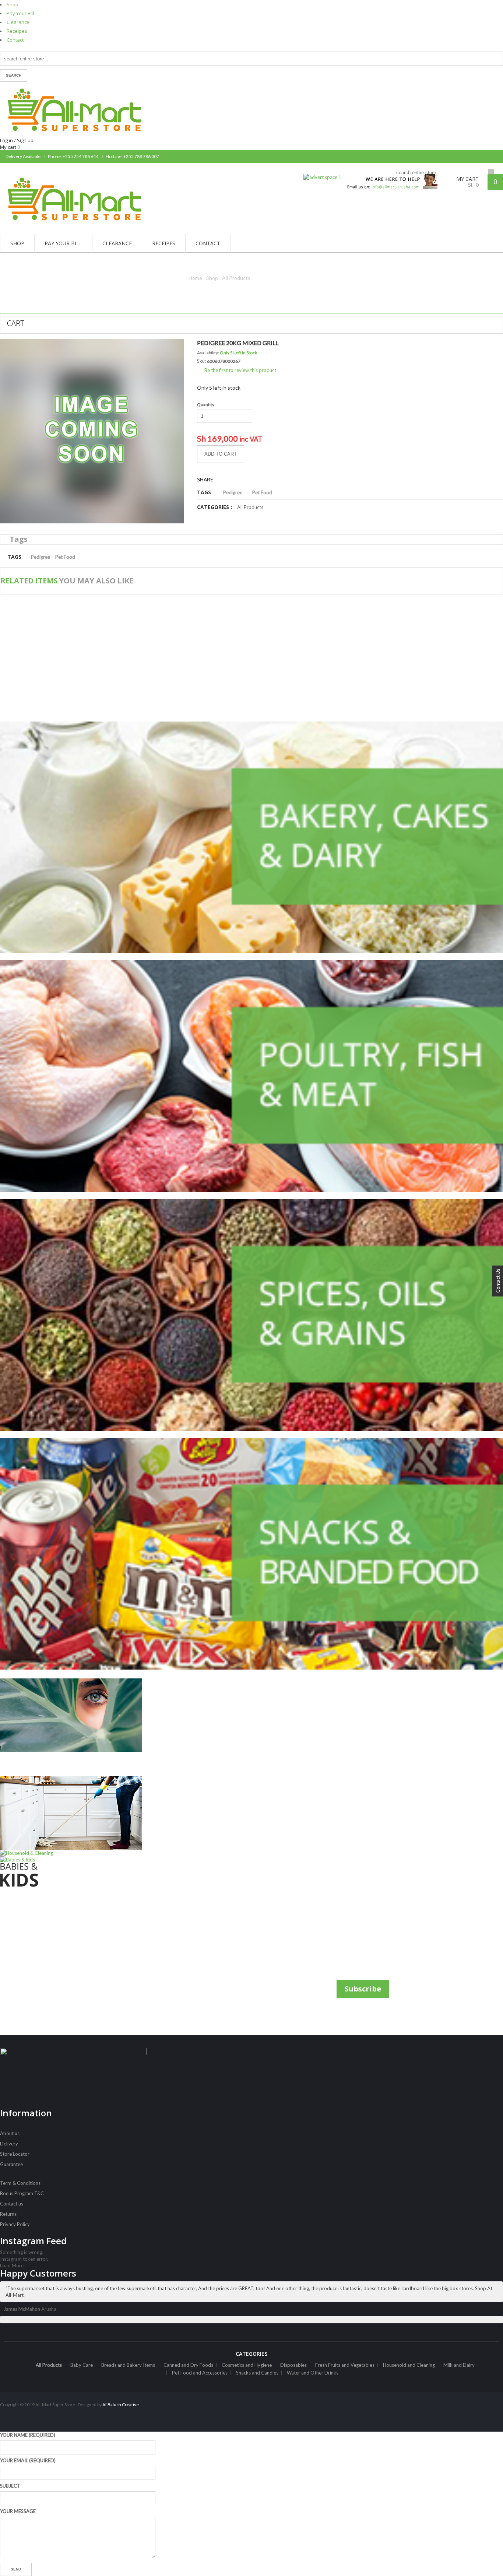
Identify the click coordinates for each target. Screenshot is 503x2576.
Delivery (9, 2144)
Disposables (293, 2365)
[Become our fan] (490, 157)
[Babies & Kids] (82, 1872)
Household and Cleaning (409, 2365)
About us (10, 2133)
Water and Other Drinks (313, 2373)
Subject (10, 2486)
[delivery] (389, 177)
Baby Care (82, 2365)
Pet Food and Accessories (200, 2373)
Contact (15, 40)
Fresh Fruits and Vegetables (345, 2365)
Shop (13, 4)
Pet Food (262, 492)
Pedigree (233, 492)
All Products (236, 278)
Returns (8, 2214)
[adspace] (322, 177)
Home (195, 278)
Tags (19, 539)
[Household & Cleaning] (82, 1816)
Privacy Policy (15, 2224)
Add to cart (221, 454)
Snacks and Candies (257, 2373)
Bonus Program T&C (22, 2193)
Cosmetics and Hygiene (247, 2365)
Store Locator (15, 2154)
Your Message (18, 2511)
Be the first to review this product (240, 370)
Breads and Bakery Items (128, 2365)
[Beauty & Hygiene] (82, 1727)
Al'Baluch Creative (120, 2405)
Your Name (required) (28, 2435)
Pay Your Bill (20, 13)
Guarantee (11, 2164)
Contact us (12, 2204)
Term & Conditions (20, 2183)
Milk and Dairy (459, 2365)
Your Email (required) (28, 2460)
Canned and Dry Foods (188, 2365)
